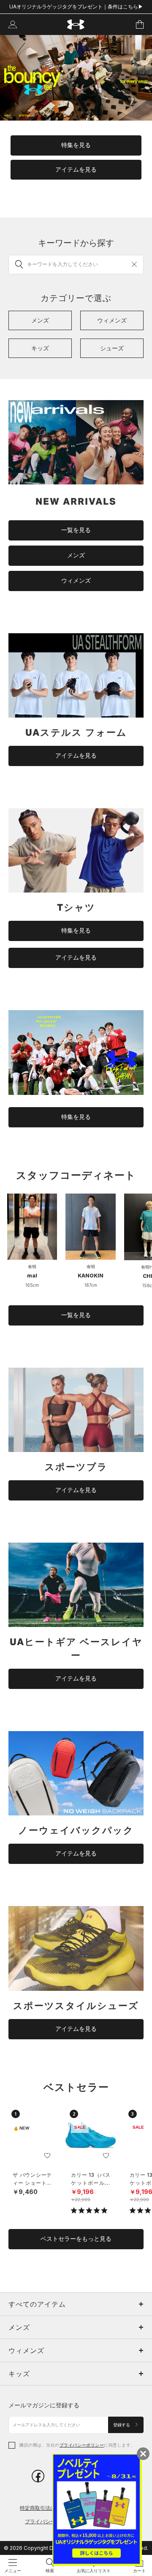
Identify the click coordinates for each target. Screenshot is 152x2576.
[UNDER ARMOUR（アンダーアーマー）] (76, 25)
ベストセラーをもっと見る (76, 2239)
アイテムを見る (76, 169)
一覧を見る (76, 530)
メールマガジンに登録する (44, 2405)
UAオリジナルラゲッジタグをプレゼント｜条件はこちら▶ (76, 7)
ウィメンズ (76, 581)
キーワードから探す (76, 243)
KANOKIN (91, 1276)
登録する (122, 2425)
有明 (32, 1266)
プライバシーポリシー (82, 2445)
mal (32, 1276)
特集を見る (76, 145)
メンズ (76, 555)
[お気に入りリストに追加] (47, 2156)
